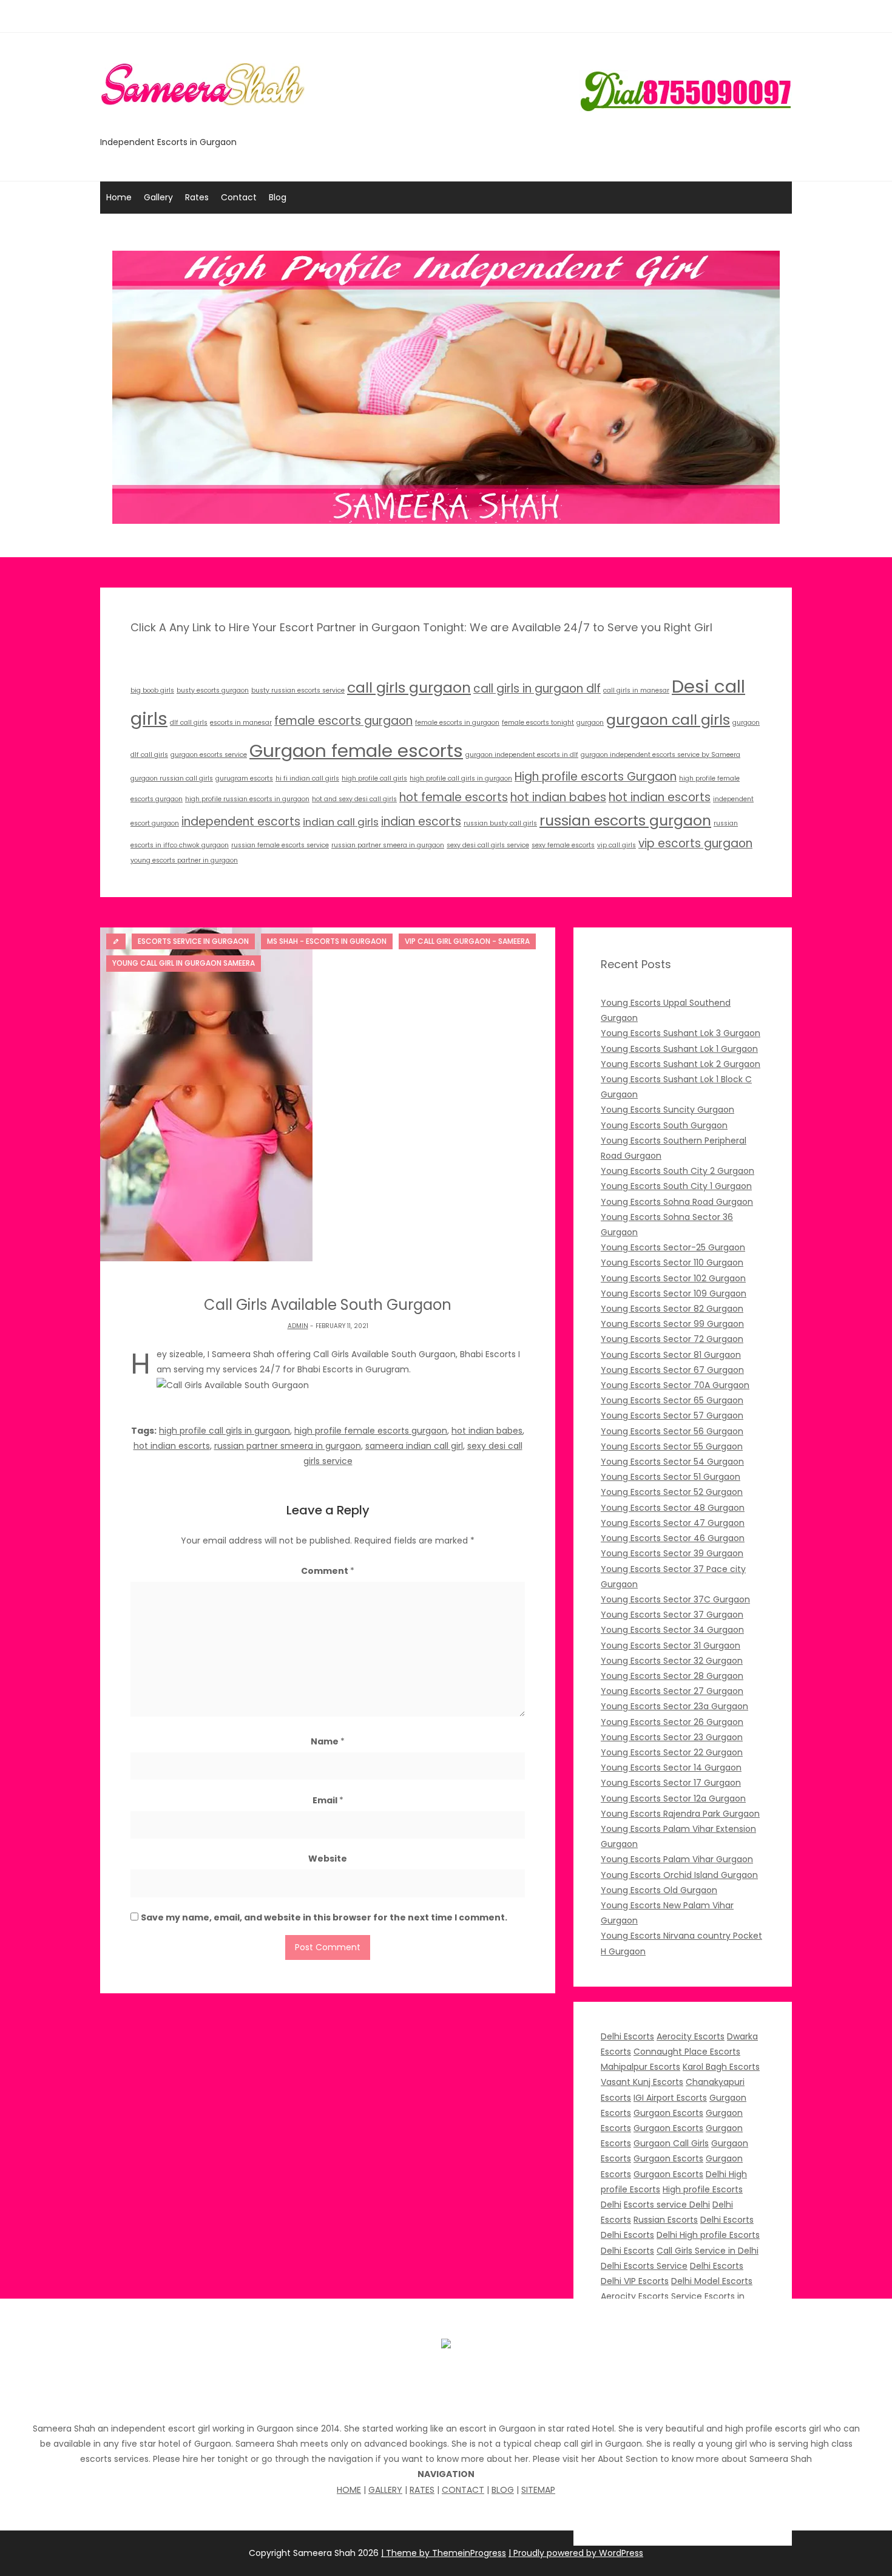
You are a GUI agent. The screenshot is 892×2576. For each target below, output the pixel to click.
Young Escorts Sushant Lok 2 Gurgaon (681, 1064)
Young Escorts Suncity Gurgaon (667, 1110)
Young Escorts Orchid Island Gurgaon (679, 1875)
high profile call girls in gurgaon (461, 778)
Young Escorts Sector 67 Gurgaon (672, 1370)
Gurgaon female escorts (356, 751)
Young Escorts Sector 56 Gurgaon (672, 1431)
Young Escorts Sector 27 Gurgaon (672, 1691)
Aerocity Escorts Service (651, 2296)
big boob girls (152, 690)
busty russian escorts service (298, 690)
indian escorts (421, 822)
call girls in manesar (636, 690)
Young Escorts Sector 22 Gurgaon (672, 1752)
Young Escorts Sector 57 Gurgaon (672, 1415)
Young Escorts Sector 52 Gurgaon (672, 1492)
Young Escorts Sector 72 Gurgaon (672, 1339)
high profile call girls (374, 778)
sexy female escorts (563, 845)
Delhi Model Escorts (712, 2281)
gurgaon (590, 723)
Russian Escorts (666, 2220)
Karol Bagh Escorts (721, 2067)
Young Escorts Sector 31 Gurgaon (671, 1646)
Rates (197, 197)
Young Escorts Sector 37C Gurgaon (675, 1599)
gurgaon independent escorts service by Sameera (661, 755)
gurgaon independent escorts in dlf (522, 755)
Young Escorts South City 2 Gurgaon (677, 1171)
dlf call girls (189, 723)
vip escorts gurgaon (695, 843)
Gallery (158, 197)
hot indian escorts (660, 797)
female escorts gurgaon (343, 721)
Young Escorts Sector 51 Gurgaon (671, 1477)
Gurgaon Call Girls (671, 2143)
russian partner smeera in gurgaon (388, 845)
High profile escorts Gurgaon (596, 777)
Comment (328, 1571)
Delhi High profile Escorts (708, 2235)
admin (298, 1326)
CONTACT (463, 2490)
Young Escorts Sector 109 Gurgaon (674, 1293)
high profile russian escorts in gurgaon (247, 799)
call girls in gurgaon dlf (537, 689)
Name (328, 1741)
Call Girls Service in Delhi (708, 2251)
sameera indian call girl (414, 1446)
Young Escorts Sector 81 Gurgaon (671, 1355)
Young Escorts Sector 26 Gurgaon (672, 1722)
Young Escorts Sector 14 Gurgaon (671, 1768)
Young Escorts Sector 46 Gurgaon (673, 1538)
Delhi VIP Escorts (635, 2281)
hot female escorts (454, 797)
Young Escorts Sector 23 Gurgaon (672, 1737)
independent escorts (241, 822)
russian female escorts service (280, 845)
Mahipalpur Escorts (640, 2067)
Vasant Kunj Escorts (642, 2082)
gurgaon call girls (668, 720)
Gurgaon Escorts (668, 2113)
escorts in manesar (241, 723)
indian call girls (341, 822)
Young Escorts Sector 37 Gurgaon (672, 1615)
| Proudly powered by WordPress (576, 2553)
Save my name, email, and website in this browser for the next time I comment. (324, 1917)
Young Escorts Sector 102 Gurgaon (673, 1278)
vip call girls (617, 845)
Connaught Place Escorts (687, 2052)
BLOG (503, 2490)
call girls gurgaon (409, 687)
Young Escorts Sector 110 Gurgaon (672, 1263)
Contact (239, 197)
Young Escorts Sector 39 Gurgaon (672, 1553)
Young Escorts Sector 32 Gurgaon (672, 1661)
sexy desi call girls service (488, 845)
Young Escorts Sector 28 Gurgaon (672, 1676)
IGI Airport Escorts (670, 2098)
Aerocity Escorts (691, 2036)
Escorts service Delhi (667, 2205)
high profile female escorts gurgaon (371, 1431)
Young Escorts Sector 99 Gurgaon (672, 1324)
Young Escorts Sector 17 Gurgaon (671, 1783)
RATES (422, 2490)
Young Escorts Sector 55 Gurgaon (672, 1446)
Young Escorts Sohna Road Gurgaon (677, 1202)
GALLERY (385, 2490)
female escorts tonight (538, 723)
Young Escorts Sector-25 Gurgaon (673, 1247)
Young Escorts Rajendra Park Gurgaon (680, 1814)
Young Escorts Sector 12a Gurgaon (673, 1798)
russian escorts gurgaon (625, 820)
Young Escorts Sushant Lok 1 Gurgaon (679, 1049)
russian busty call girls (500, 823)
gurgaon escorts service (209, 755)
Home (119, 197)
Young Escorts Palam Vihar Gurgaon (677, 1859)
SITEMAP (538, 2490)
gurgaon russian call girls (172, 778)
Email (328, 1800)
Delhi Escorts (627, 2036)
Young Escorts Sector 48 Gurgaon (673, 1508)
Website (328, 1859)
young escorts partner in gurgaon (184, 860)
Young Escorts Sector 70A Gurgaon (675, 1385)
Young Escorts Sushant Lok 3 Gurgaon (681, 1033)
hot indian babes (558, 797)
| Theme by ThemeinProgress (444, 2553)
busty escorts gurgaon (213, 690)
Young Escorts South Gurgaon (664, 1125)
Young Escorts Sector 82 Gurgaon (672, 1309)
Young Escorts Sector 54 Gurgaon (672, 1462)
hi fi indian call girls (307, 778)
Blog (278, 197)
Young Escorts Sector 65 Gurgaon (672, 1400)
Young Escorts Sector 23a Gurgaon (674, 1706)
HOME (349, 2490)
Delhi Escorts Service (644, 2266)
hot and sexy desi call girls (354, 799)
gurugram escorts (244, 778)
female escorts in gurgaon (457, 723)
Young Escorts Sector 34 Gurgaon (672, 1630)
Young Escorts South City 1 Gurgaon (676, 1186)
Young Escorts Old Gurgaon (659, 1890)
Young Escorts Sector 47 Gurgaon (673, 1523)
